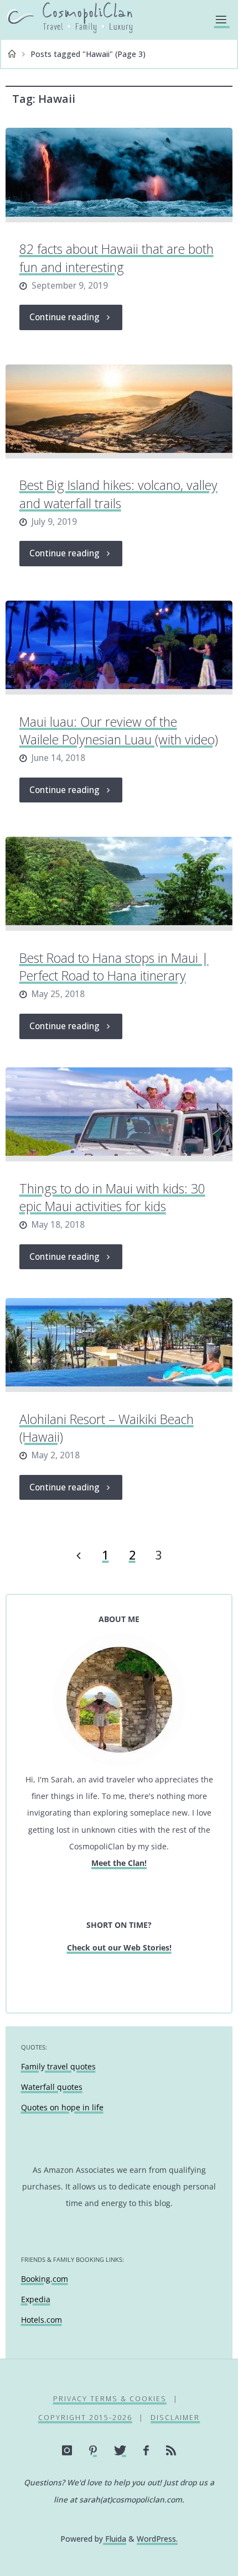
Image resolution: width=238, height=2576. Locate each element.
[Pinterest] (93, 2450)
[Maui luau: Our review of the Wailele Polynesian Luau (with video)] (119, 648)
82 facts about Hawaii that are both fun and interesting (117, 258)
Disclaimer (175, 2418)
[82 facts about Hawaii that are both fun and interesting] (119, 175)
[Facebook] (146, 2450)
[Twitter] (120, 2450)
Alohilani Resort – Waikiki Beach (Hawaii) (107, 1428)
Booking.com (45, 2279)
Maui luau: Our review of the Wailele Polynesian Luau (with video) (119, 731)
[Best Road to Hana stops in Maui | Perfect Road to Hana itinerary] (119, 884)
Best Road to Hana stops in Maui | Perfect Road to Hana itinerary (114, 967)
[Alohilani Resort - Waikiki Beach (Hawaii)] (119, 1345)
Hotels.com (42, 2320)
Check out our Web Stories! (119, 1947)
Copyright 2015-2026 (85, 2418)
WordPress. (157, 2539)
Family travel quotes (58, 2066)
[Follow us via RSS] (172, 2450)
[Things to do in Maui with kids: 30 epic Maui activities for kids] (119, 1114)
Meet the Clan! (119, 1863)
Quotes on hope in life (62, 2107)
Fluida (115, 2539)
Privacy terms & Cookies (110, 2399)
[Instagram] (67, 2450)
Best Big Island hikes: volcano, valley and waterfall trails (118, 494)
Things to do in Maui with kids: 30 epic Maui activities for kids (112, 1197)
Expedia (36, 2299)
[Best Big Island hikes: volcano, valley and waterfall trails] (119, 411)
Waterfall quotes (52, 2087)
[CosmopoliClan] (69, 19)
